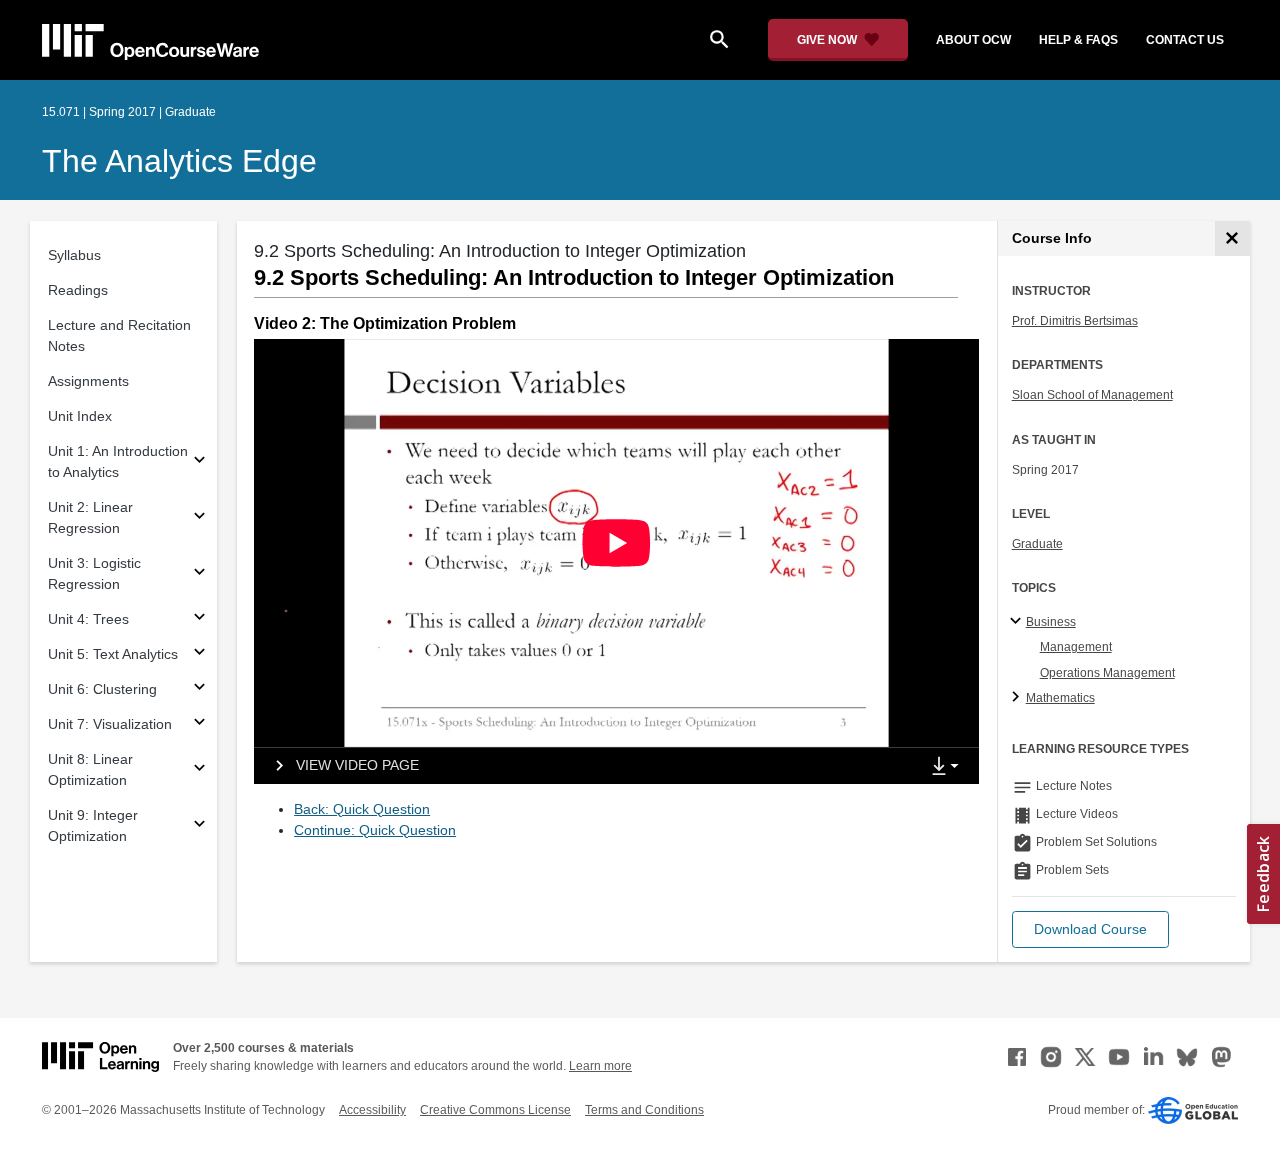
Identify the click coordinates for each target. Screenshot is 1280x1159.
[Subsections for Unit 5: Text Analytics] (199, 654)
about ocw (973, 40)
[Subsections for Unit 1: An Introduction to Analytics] (199, 462)
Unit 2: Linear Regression (90, 517)
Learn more (600, 1066)
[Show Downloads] (949, 767)
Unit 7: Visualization (110, 724)
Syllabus (74, 255)
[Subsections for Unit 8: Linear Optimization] (199, 770)
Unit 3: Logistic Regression (94, 573)
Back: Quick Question (362, 809)
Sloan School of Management (1092, 395)
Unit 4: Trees (88, 619)
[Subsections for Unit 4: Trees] (199, 619)
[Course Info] (1232, 238)
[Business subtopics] (1018, 622)
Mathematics (1060, 698)
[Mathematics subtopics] (1018, 698)
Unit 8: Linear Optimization (90, 769)
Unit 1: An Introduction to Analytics (118, 461)
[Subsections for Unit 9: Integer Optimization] (199, 826)
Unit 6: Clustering (102, 689)
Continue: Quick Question (375, 830)
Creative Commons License (495, 1110)
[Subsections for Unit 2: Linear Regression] (199, 518)
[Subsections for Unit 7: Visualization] (199, 724)
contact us (1185, 40)
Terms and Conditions (644, 1110)
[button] (1090, 929)
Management (1076, 647)
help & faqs (1078, 40)
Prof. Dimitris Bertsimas (1075, 321)
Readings (78, 290)
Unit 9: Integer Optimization (93, 825)
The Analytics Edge (179, 161)
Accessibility (372, 1110)
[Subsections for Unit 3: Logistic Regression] (199, 574)
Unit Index (80, 416)
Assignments (88, 381)
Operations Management (1107, 673)
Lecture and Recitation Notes (119, 335)
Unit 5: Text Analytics (113, 654)
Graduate (1037, 544)
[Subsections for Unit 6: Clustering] (199, 689)
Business (1051, 622)
